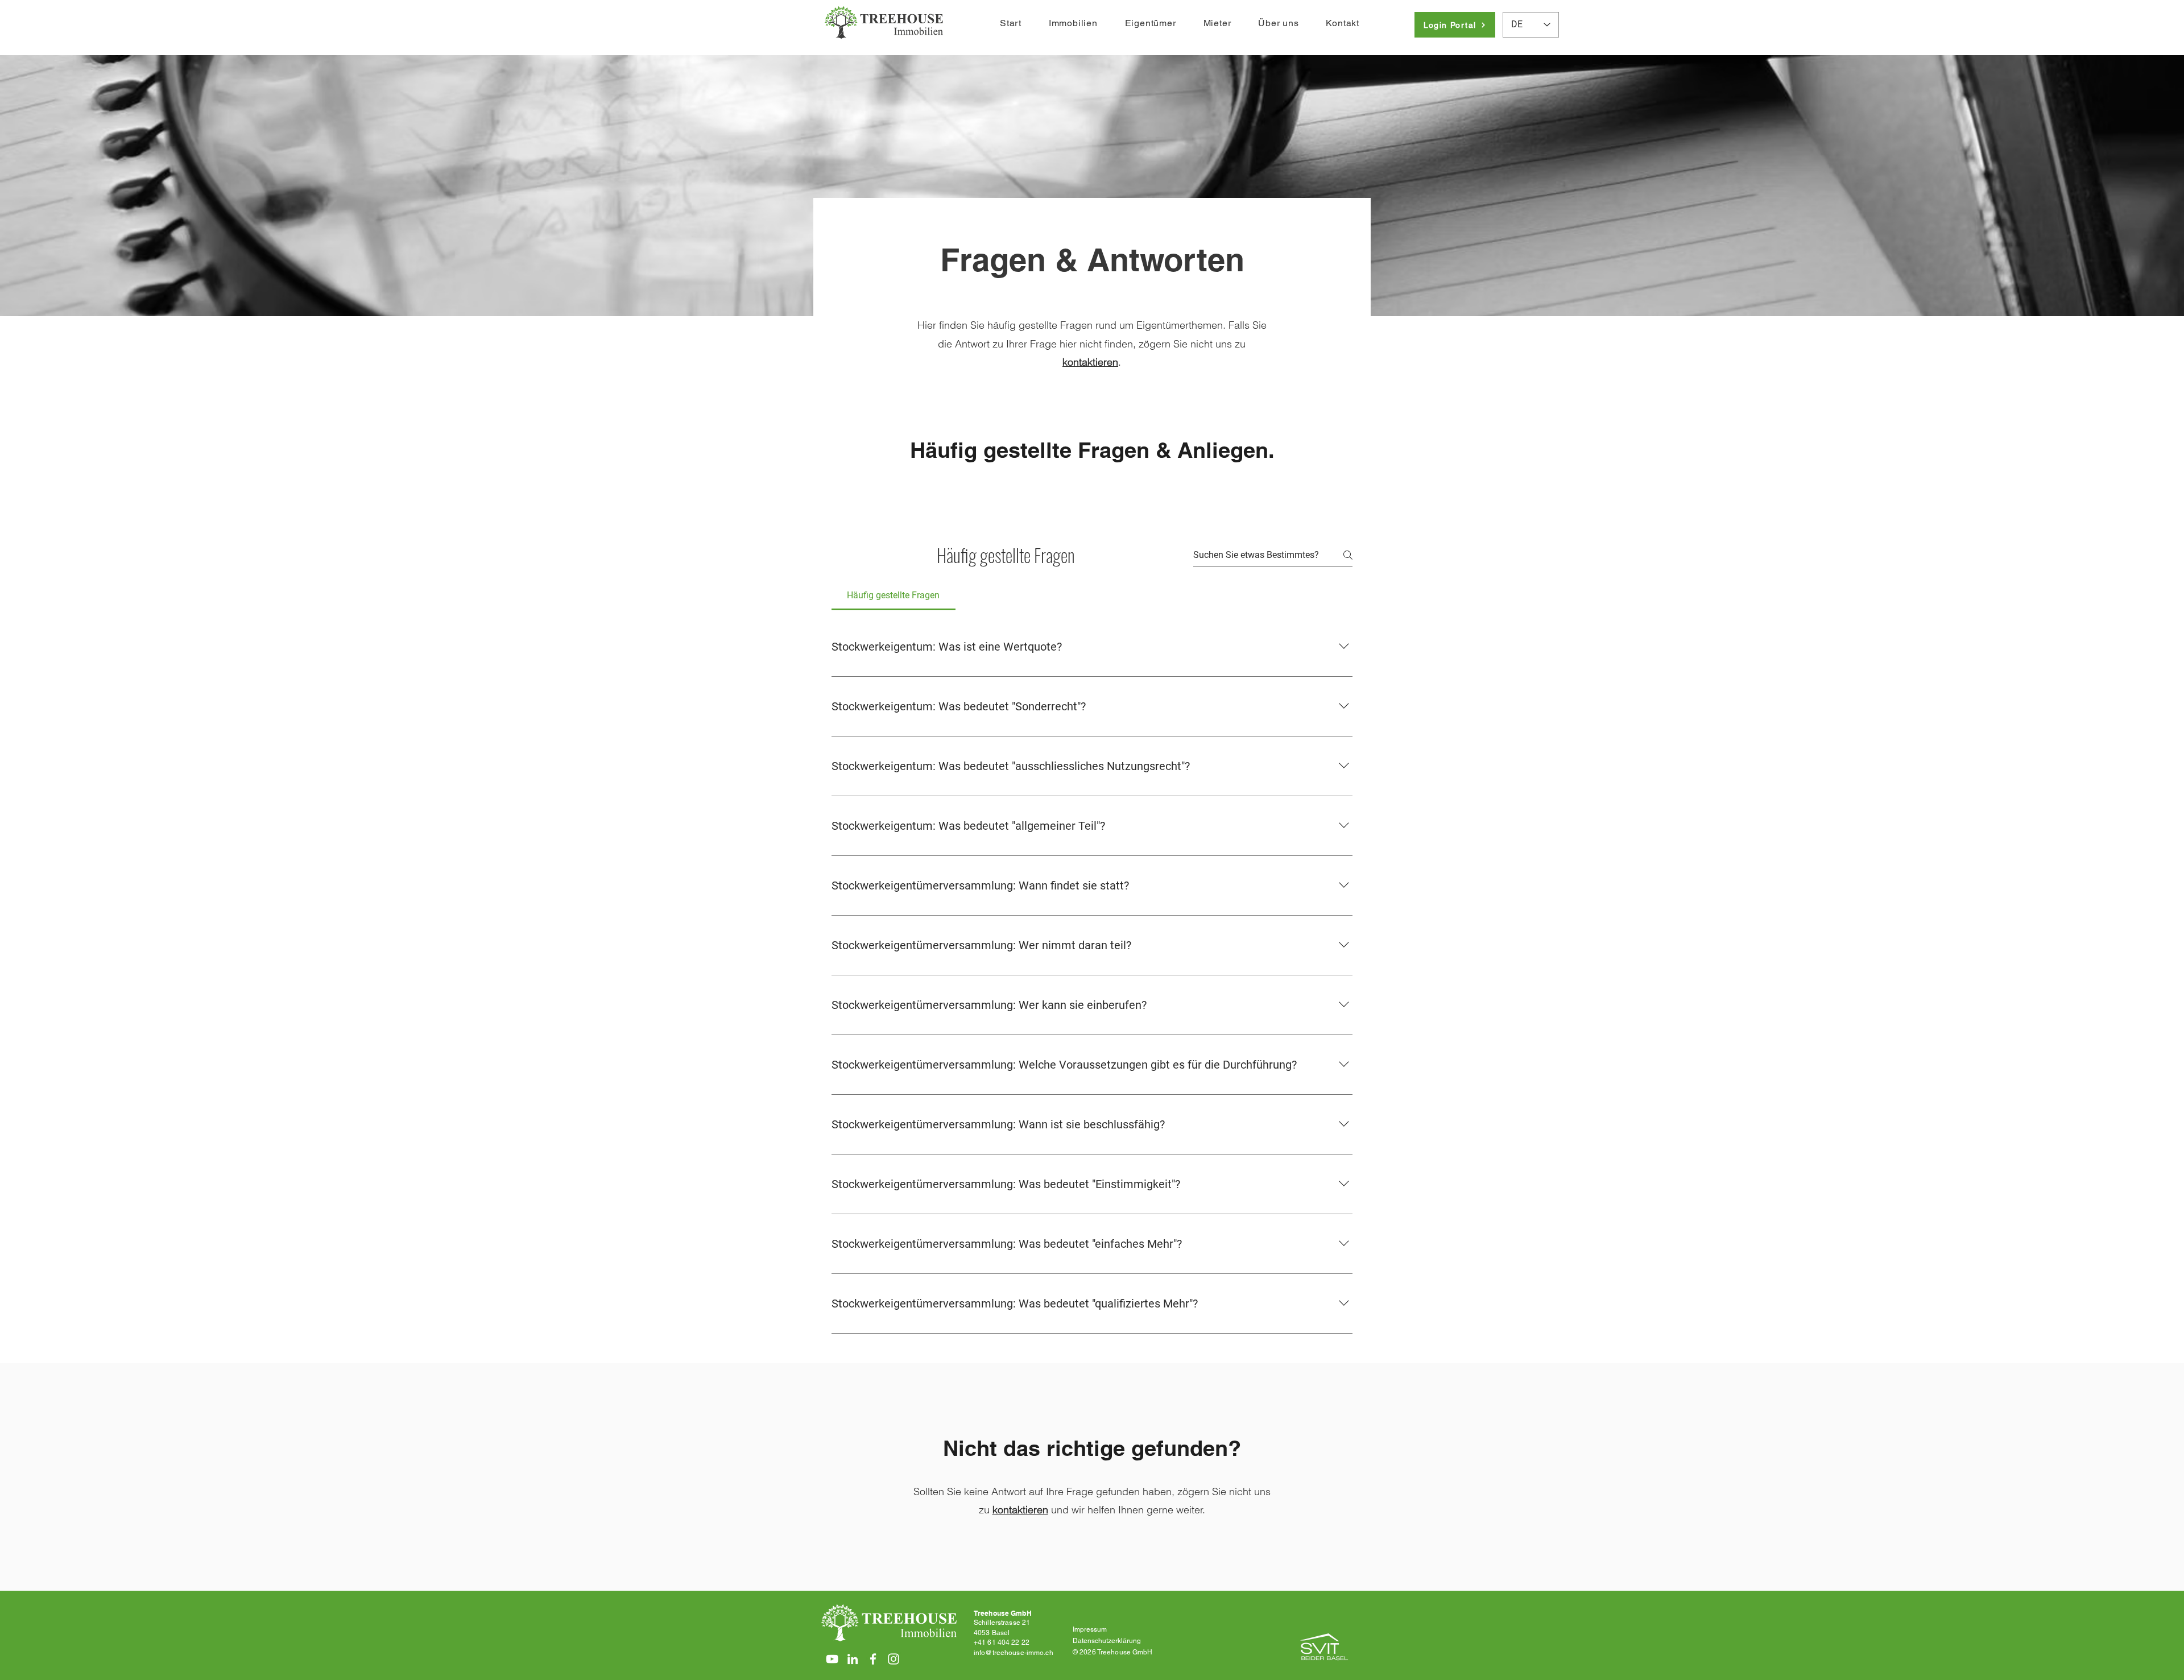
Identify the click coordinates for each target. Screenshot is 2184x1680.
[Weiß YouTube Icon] (832, 1659)
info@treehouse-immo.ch (1014, 1653)
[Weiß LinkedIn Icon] (853, 1659)
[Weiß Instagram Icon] (894, 1659)
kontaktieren (1020, 1510)
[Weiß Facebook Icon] (873, 1659)
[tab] (894, 595)
